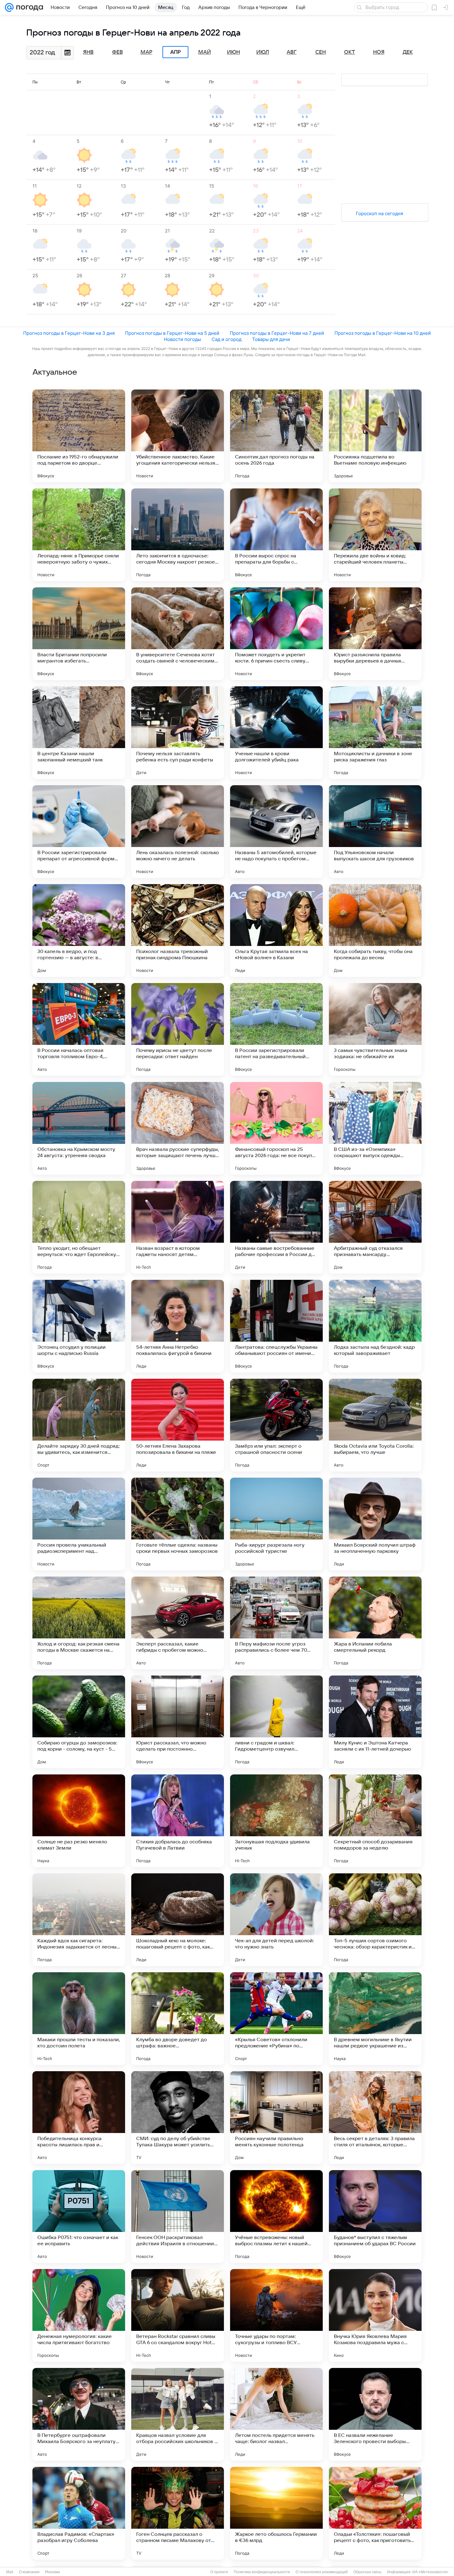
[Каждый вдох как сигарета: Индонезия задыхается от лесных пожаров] (79, 1920)
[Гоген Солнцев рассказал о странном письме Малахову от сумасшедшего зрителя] (178, 2513)
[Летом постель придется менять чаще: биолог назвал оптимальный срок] (276, 2414)
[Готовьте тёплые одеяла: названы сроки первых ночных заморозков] (178, 1524)
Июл (263, 52)
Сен (321, 52)
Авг (292, 52)
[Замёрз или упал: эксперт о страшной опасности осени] (276, 1425)
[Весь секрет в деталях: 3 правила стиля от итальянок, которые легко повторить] (375, 2118)
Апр (175, 52)
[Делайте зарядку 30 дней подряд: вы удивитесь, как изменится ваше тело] (79, 1425)
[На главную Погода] (28, 7)
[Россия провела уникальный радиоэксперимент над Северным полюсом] (79, 1524)
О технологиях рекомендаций (322, 2572)
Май (205, 52)
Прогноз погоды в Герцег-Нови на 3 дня (69, 333)
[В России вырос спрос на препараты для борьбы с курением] (276, 535)
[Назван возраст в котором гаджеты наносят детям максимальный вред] (178, 1227)
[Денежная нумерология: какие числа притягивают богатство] (79, 2315)
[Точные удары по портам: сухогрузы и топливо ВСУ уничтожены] (276, 2315)
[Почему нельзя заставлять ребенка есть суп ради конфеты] (178, 733)
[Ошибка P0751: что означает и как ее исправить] (79, 2216)
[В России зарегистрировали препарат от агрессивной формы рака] (79, 832)
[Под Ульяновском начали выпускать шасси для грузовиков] (375, 832)
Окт (350, 52)
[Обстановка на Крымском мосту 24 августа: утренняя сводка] (79, 1128)
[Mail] (9, 7)
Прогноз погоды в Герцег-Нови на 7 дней (277, 333)
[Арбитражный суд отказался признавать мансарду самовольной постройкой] (375, 1227)
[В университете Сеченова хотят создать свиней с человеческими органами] (178, 634)
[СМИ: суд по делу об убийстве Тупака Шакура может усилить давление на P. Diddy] (178, 2118)
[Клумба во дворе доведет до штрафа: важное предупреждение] (178, 2019)
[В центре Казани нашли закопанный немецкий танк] (79, 733)
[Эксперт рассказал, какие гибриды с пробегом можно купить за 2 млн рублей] (178, 1623)
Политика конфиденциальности (262, 2572)
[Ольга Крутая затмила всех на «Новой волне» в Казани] (276, 930)
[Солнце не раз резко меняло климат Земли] (79, 1821)
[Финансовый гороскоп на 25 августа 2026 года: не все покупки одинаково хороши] (276, 1128)
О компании (29, 2572)
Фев (118, 52)
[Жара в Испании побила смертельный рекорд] (375, 1623)
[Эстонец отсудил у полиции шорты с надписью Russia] (79, 1326)
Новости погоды (183, 339)
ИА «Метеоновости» (430, 2572)
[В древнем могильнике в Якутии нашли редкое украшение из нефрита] (375, 2019)
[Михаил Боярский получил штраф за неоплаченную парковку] (375, 1524)
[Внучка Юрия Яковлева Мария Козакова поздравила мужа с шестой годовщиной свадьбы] (375, 2315)
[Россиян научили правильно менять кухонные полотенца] (276, 2118)
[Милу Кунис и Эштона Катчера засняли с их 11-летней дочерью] (375, 1722)
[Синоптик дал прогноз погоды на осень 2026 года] (276, 436)
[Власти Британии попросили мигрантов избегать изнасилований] (79, 634)
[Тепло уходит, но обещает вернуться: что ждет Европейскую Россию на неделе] (79, 1227)
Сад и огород (227, 339)
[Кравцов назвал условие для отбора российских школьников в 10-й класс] (178, 2414)
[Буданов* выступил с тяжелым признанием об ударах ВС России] (375, 2216)
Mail (10, 2572)
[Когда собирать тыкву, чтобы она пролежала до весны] (375, 930)
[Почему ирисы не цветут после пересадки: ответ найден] (178, 1029)
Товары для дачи (271, 339)
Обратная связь (367, 2572)
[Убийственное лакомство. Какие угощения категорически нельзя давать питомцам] (178, 436)
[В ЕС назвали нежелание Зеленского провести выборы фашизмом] (375, 2414)
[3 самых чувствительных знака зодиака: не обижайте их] (375, 1029)
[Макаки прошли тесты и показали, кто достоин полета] (79, 2019)
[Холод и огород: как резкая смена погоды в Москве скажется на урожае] (79, 1623)
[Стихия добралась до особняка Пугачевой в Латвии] (178, 1821)
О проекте (219, 2572)
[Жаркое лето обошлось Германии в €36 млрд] (276, 2513)
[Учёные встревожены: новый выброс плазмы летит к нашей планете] (276, 2216)
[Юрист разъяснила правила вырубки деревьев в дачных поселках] (375, 634)
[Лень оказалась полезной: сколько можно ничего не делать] (178, 832)
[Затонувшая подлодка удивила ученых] (276, 1821)
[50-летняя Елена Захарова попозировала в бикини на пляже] (178, 1425)
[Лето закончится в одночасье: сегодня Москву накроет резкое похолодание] (178, 535)
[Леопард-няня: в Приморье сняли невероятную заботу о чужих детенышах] (79, 535)
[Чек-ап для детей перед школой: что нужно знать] (276, 1920)
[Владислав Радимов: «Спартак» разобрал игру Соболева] (79, 2513)
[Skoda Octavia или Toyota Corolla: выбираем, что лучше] (375, 1425)
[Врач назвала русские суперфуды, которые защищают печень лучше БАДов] (178, 1128)
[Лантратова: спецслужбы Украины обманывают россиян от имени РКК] (276, 1326)
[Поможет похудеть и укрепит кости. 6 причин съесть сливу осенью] (276, 634)
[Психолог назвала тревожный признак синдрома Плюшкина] (178, 930)
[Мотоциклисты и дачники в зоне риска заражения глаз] (375, 733)
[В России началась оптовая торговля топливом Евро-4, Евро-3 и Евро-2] (79, 1029)
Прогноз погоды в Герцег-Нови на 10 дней (383, 333)
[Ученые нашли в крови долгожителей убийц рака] (276, 733)
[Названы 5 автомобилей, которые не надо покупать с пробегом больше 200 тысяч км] (276, 832)
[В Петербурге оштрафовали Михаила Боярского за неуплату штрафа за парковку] (79, 2414)
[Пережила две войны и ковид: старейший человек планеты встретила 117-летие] (375, 535)
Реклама (53, 2572)
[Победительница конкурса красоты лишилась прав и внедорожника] (79, 2118)
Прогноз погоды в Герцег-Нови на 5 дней (172, 333)
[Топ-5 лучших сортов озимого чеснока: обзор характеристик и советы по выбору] (375, 1920)
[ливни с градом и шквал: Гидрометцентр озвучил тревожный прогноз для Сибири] (276, 1722)
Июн (233, 52)
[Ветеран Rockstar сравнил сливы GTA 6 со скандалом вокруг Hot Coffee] (178, 2315)
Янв (88, 52)
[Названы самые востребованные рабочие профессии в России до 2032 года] (276, 1227)
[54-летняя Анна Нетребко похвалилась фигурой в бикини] (178, 1326)
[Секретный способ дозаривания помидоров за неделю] (375, 1821)
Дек (408, 52)
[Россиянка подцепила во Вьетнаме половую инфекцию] (375, 436)
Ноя (379, 52)
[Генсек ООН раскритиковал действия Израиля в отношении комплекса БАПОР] (178, 2216)
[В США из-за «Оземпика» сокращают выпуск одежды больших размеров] (375, 1128)
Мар (146, 52)
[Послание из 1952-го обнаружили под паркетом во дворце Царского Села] (79, 436)
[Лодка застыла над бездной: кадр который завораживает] (375, 1326)
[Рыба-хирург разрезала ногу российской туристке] (276, 1524)
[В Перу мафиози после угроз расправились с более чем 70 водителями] (276, 1623)
